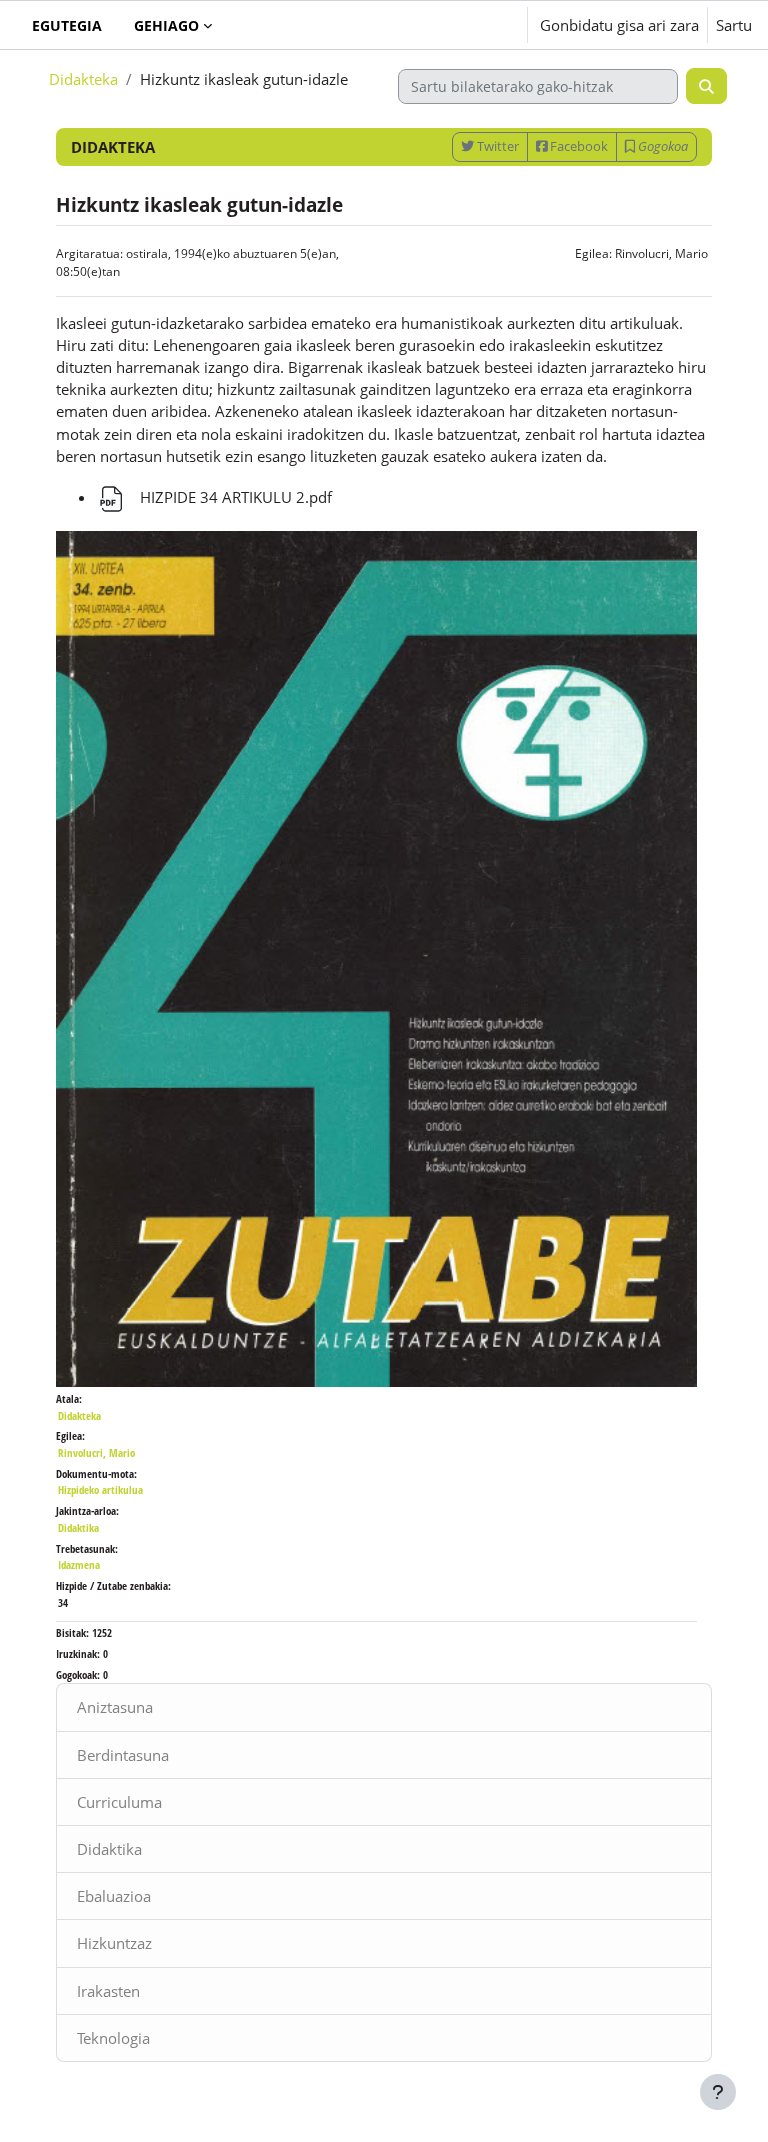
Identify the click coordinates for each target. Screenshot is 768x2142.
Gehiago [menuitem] (166, 25)
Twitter (496, 146)
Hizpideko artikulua (100, 1489)
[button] (451, 25)
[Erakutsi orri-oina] (718, 2092)
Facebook (577, 146)
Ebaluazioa (114, 1896)
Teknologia (113, 2038)
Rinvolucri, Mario (661, 253)
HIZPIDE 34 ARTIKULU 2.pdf (234, 497)
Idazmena (79, 1564)
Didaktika (109, 1849)
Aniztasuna (115, 1707)
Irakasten (108, 1991)
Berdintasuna (123, 1755)
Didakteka (83, 79)
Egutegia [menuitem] (67, 25)
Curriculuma (119, 1802)
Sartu (734, 25)
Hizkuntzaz (114, 1943)
